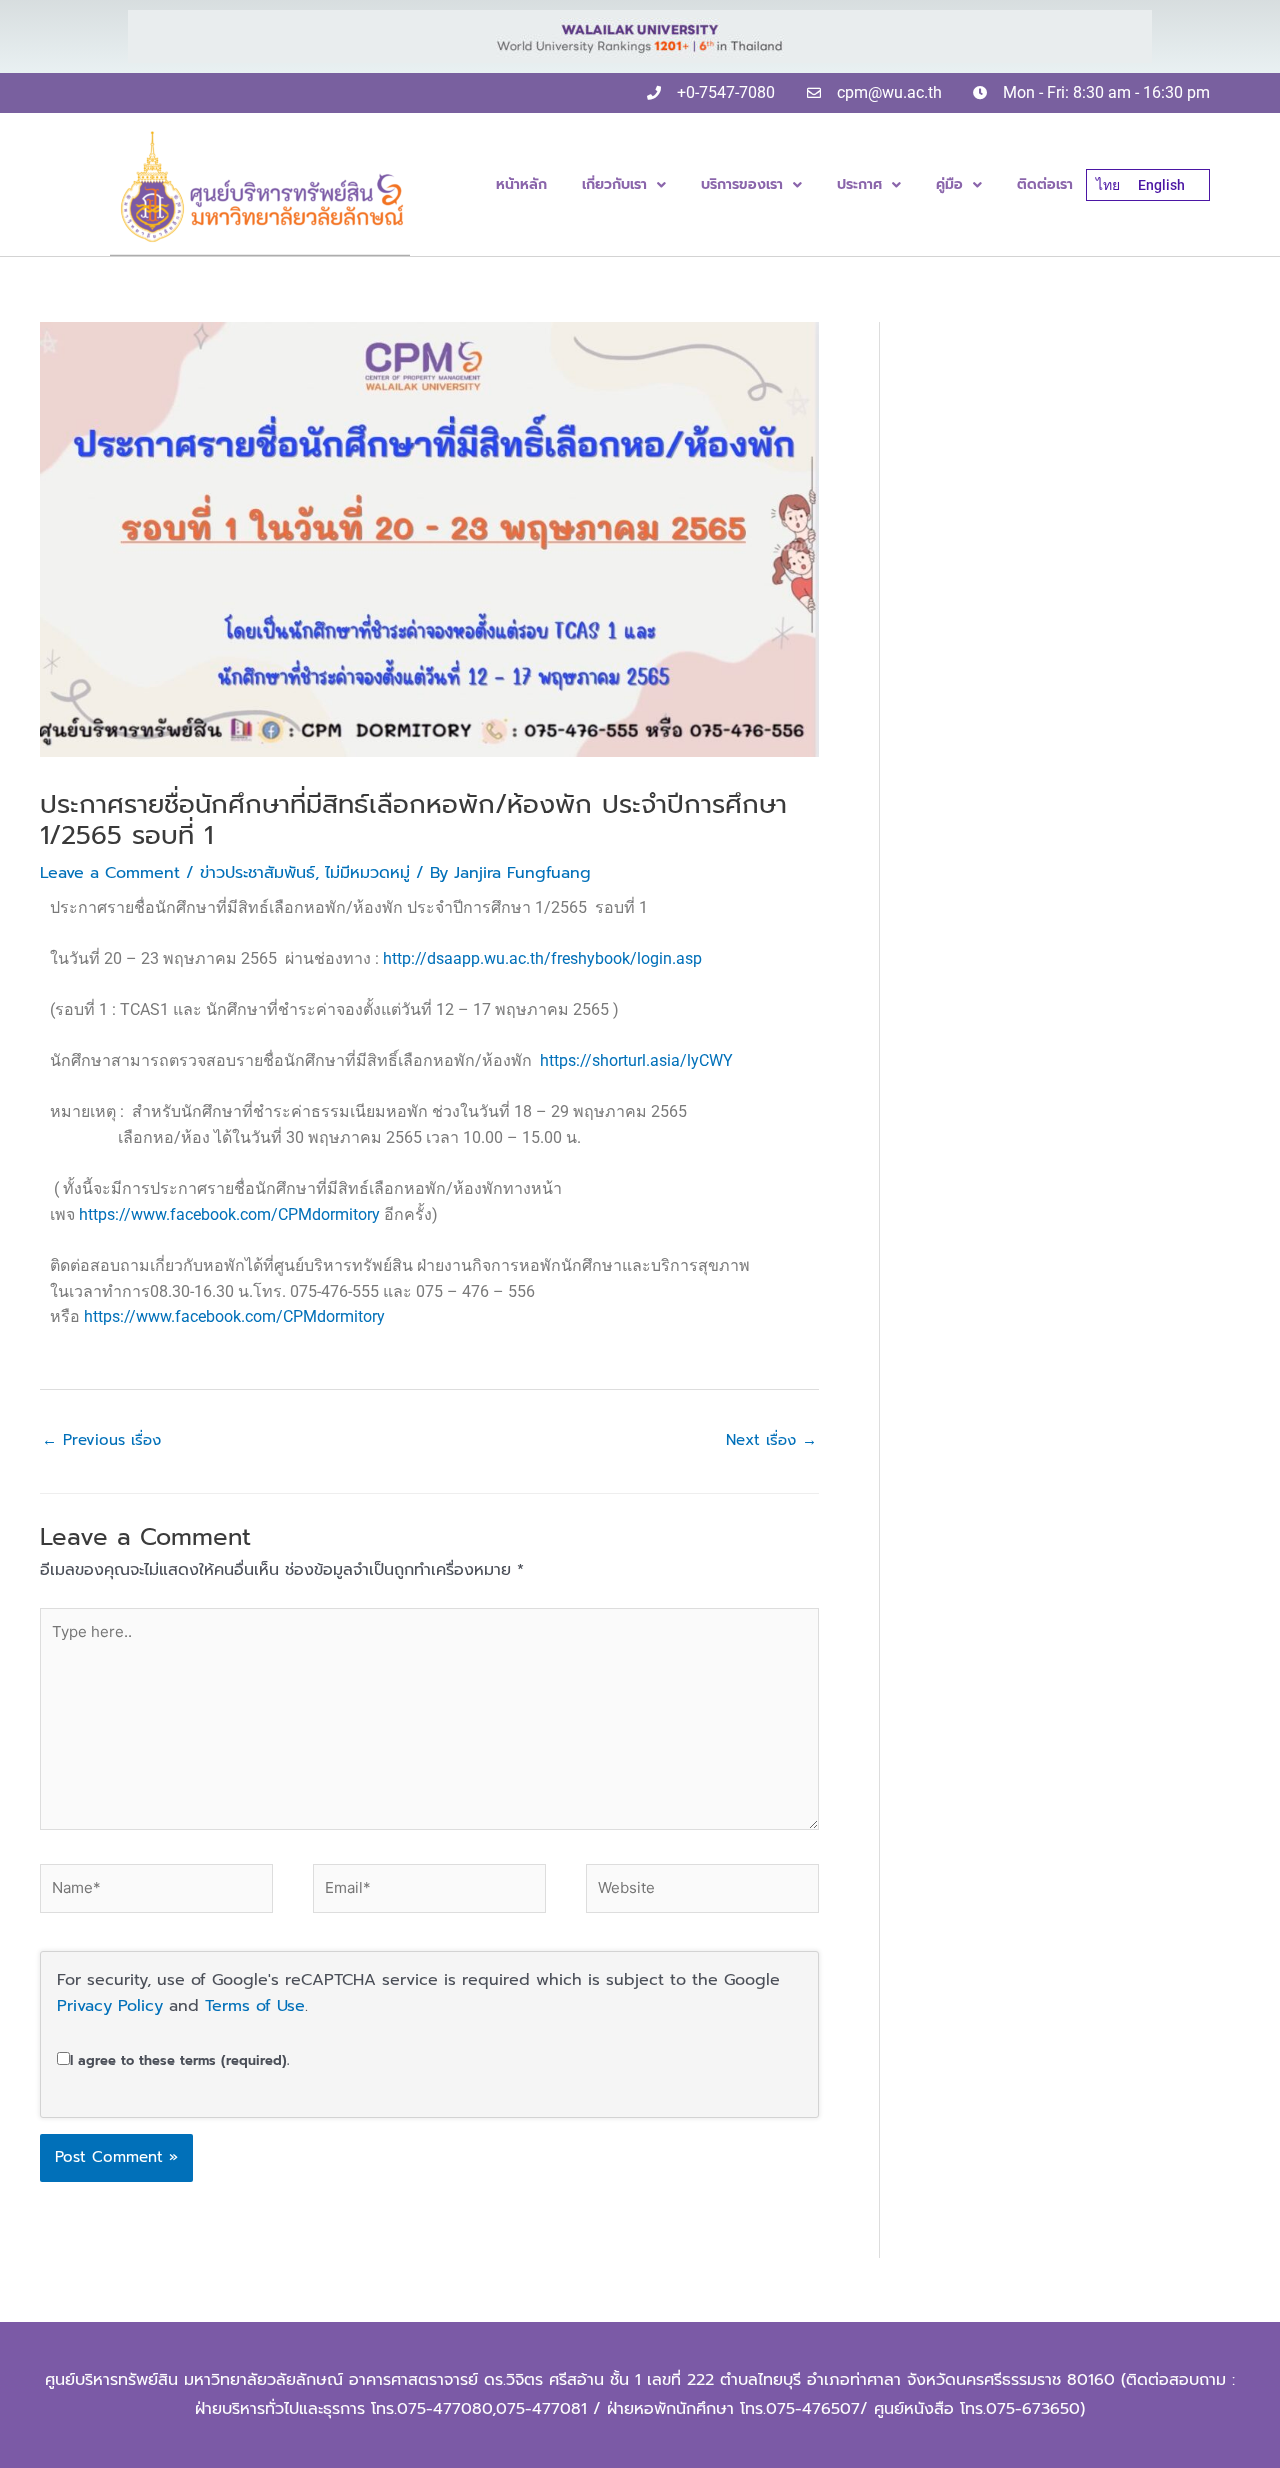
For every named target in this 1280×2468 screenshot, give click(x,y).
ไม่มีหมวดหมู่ (367, 873)
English (1161, 185)
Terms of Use (255, 2006)
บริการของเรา (742, 184)
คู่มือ (949, 184)
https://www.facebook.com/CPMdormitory (229, 1214)
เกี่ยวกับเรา (614, 184)
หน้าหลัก (521, 184)
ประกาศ (859, 184)
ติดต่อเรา (1045, 184)
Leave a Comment (110, 873)
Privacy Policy (110, 2006)
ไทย (1108, 185)
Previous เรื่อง (101, 1440)
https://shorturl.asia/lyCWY (636, 1060)
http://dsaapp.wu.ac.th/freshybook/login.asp (542, 958)
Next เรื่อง (771, 1440)
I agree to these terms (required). (179, 2060)
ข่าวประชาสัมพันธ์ (257, 873)
